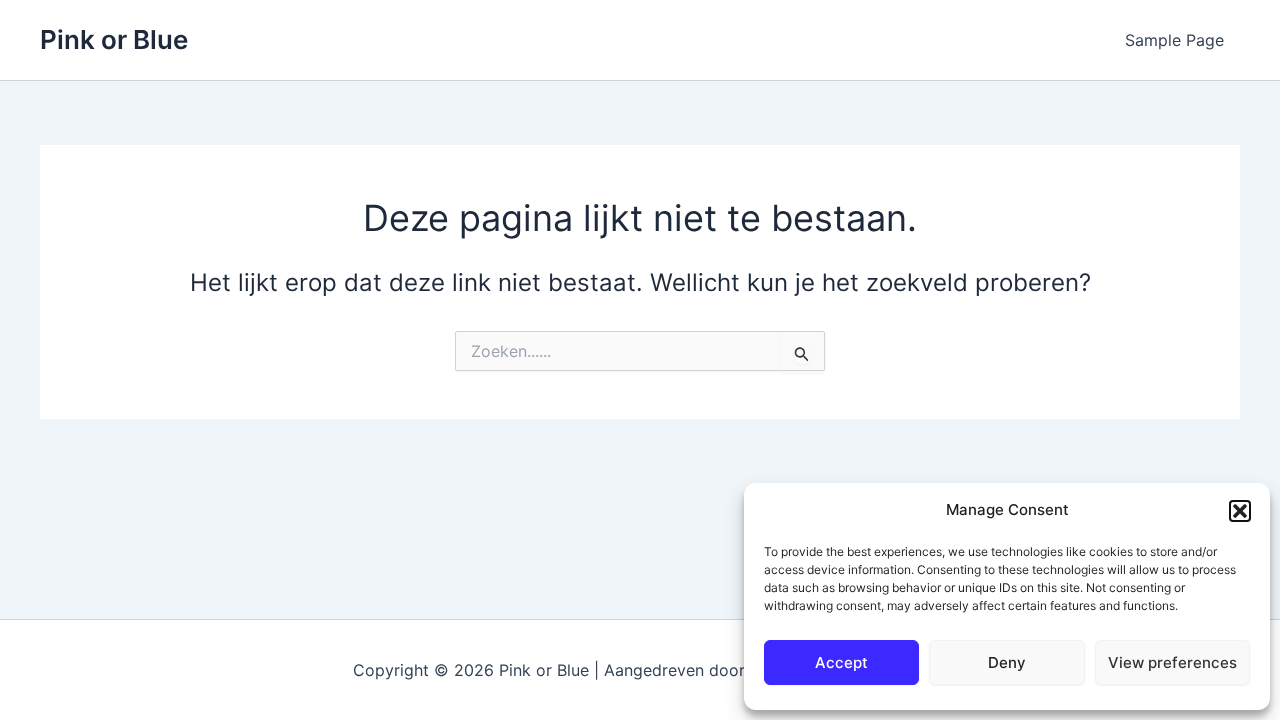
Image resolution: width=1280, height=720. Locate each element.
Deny (1007, 662)
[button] (1240, 511)
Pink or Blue (114, 39)
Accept (841, 662)
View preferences (1172, 662)
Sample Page (1174, 40)
